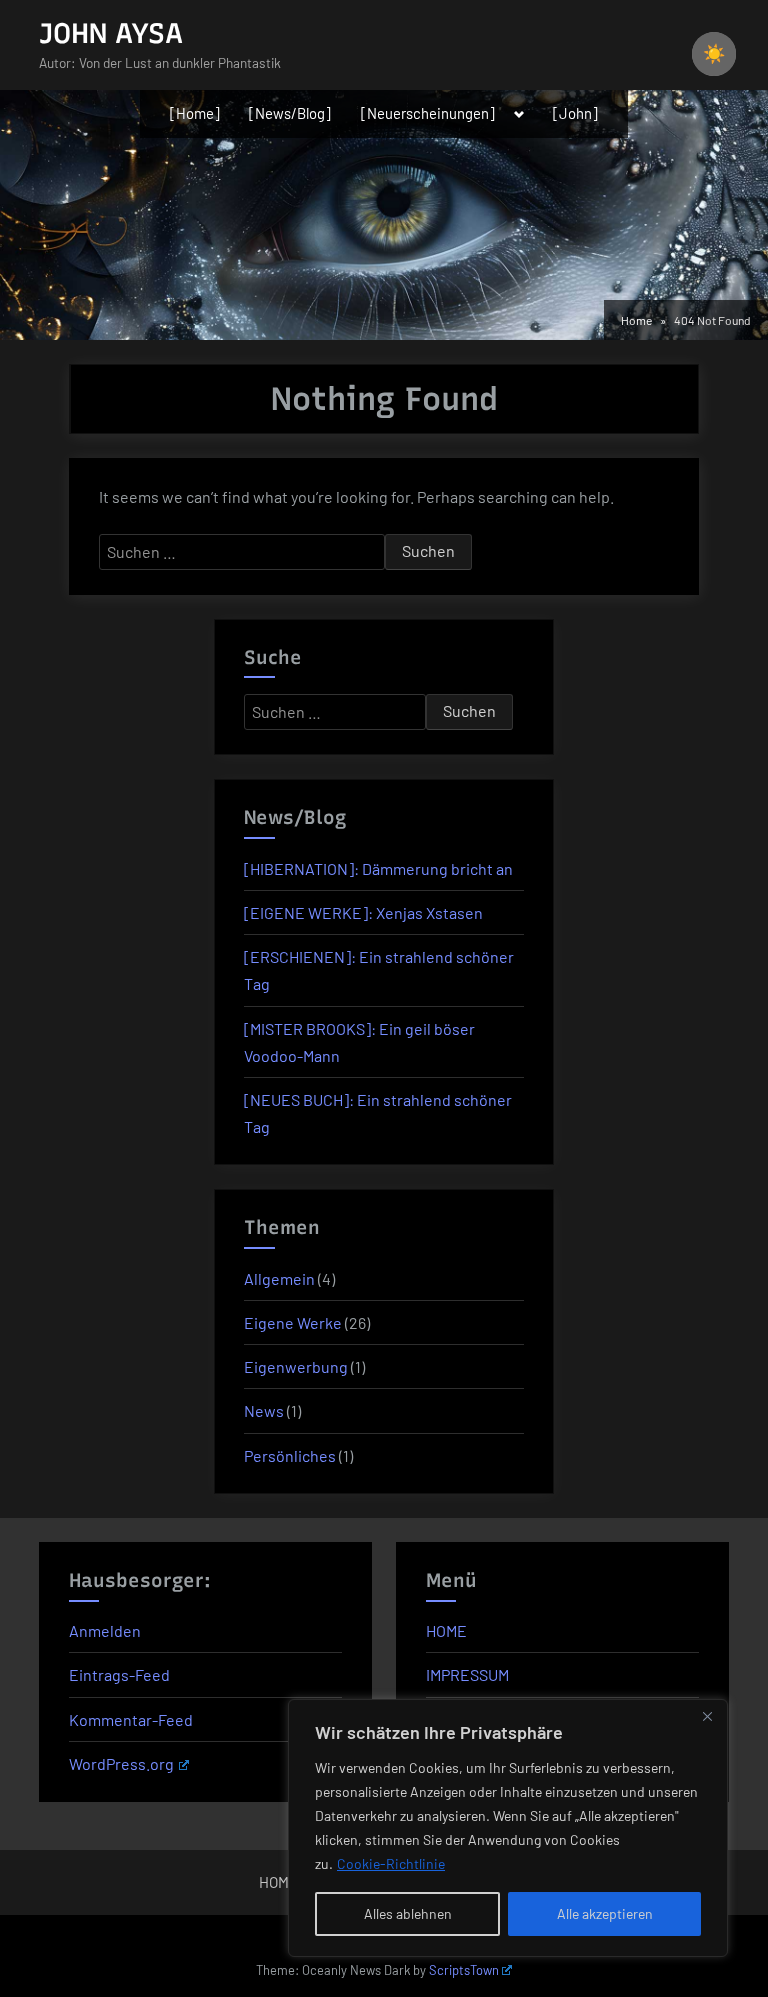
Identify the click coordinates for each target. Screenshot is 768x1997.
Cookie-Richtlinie (391, 1863)
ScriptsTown (464, 1970)
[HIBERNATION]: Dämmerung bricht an (378, 868)
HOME (446, 1630)
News (264, 1410)
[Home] (195, 113)
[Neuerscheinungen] (428, 113)
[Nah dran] (707, 1716)
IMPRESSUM (467, 1674)
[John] (575, 113)
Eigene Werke (293, 1322)
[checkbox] (714, 54)
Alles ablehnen (408, 1913)
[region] (508, 1828)
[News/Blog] (290, 113)
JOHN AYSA (111, 33)
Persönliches (290, 1455)
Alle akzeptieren (605, 1913)
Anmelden (105, 1630)
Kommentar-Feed (131, 1719)
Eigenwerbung (296, 1366)
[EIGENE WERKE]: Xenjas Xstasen (363, 912)
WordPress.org (121, 1763)
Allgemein (279, 1278)
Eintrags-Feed (119, 1674)
